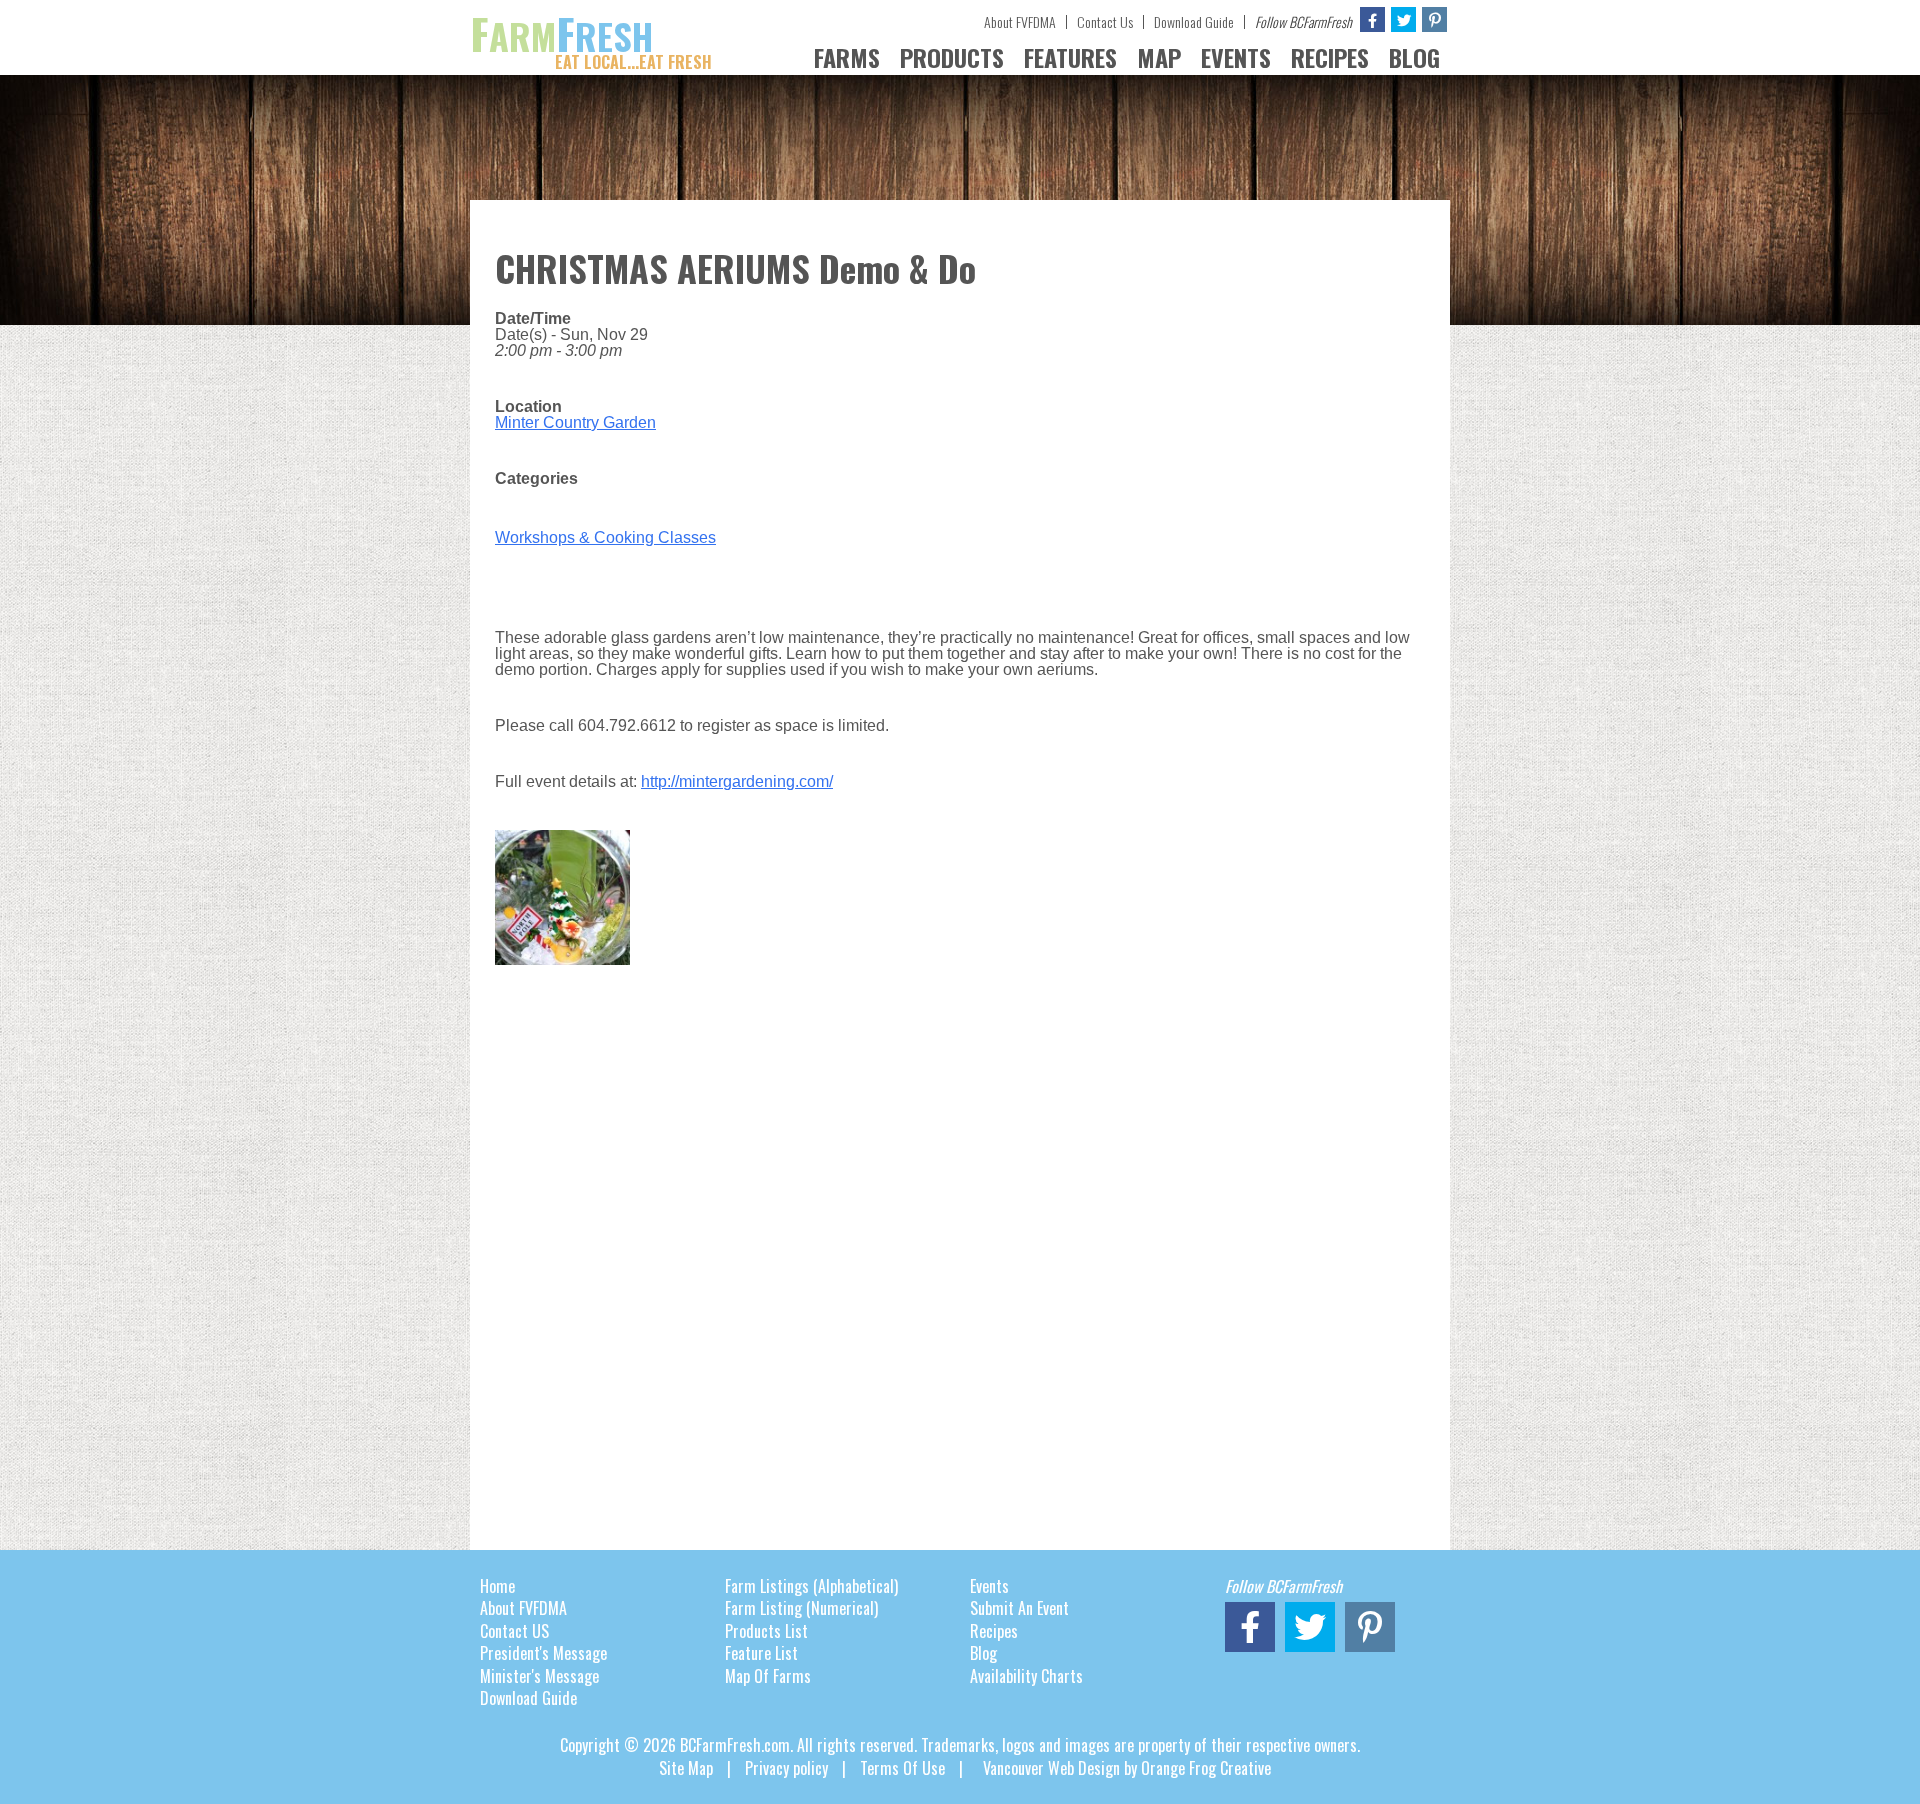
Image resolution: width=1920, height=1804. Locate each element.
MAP (1159, 57)
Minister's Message (539, 1676)
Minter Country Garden (575, 422)
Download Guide (1194, 21)
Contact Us (1105, 21)
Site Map (686, 1768)
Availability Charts (1026, 1676)
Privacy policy (786, 1768)
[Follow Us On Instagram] (1434, 19)
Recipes (994, 1631)
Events (989, 1586)
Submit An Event (1019, 1608)
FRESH (591, 36)
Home (497, 1586)
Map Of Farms (768, 1676)
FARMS (847, 57)
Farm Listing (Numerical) (801, 1608)
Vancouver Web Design (1051, 1768)
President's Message (543, 1653)
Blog (983, 1653)
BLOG (1414, 57)
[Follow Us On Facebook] (1372, 19)
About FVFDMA (1020, 21)
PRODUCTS (952, 57)
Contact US (514, 1631)
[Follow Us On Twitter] (1403, 19)
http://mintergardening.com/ (737, 781)
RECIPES (1330, 57)
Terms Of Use (902, 1768)
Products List (766, 1631)
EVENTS (1236, 57)
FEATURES (1070, 57)
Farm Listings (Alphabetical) (811, 1586)
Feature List (761, 1653)
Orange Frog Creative (1206, 1768)
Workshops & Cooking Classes (605, 537)
